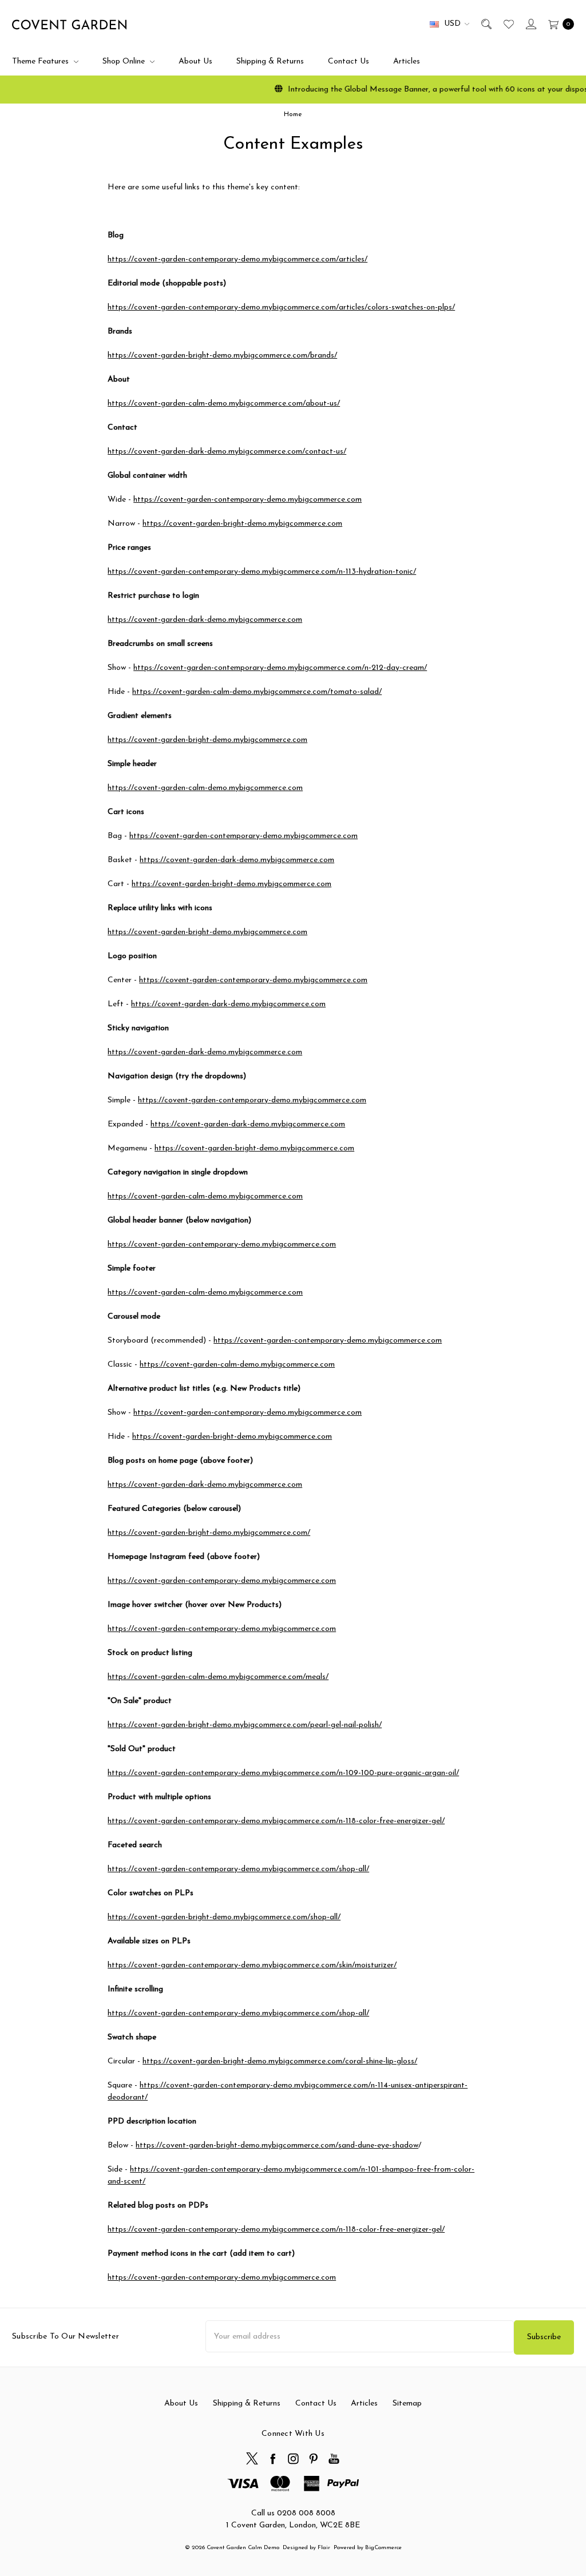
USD (452, 24)
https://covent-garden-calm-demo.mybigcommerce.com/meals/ (218, 1677)
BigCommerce (383, 2548)
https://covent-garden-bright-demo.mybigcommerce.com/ (209, 1533)
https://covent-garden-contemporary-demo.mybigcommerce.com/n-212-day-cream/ (280, 668)
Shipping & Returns (270, 61)
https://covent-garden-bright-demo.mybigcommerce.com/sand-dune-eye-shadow (277, 2146)
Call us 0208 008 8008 (293, 2513)
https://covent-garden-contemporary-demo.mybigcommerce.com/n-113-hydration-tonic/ (262, 572)
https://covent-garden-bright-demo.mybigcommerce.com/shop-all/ (224, 1917)
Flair (324, 2548)
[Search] (486, 24)
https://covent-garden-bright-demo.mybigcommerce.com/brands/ (222, 356)
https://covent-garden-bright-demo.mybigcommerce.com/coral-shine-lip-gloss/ (280, 2061)
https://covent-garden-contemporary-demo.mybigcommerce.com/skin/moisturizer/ (252, 1965)
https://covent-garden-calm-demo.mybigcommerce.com (205, 788)
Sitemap (407, 2404)
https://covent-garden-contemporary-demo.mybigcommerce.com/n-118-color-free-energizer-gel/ (276, 1821)
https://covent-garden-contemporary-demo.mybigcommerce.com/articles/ (237, 259)
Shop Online (125, 61)
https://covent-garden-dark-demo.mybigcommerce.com (205, 620)
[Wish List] (508, 24)
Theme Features (41, 61)
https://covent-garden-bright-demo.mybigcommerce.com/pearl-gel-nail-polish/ (245, 1725)
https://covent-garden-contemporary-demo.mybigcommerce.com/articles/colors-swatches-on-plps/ (281, 307)
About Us (195, 61)
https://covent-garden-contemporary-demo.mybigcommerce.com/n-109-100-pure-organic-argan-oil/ (283, 1773)
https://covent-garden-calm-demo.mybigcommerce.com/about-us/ (224, 404)
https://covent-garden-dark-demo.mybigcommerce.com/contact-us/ (227, 452)
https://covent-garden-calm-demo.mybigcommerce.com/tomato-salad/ (257, 692)
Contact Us (349, 61)
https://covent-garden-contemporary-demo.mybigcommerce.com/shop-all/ (238, 1869)
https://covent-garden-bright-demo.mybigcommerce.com (242, 524)
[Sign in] (530, 24)
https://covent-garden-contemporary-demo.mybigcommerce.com (248, 500)
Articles (407, 61)
